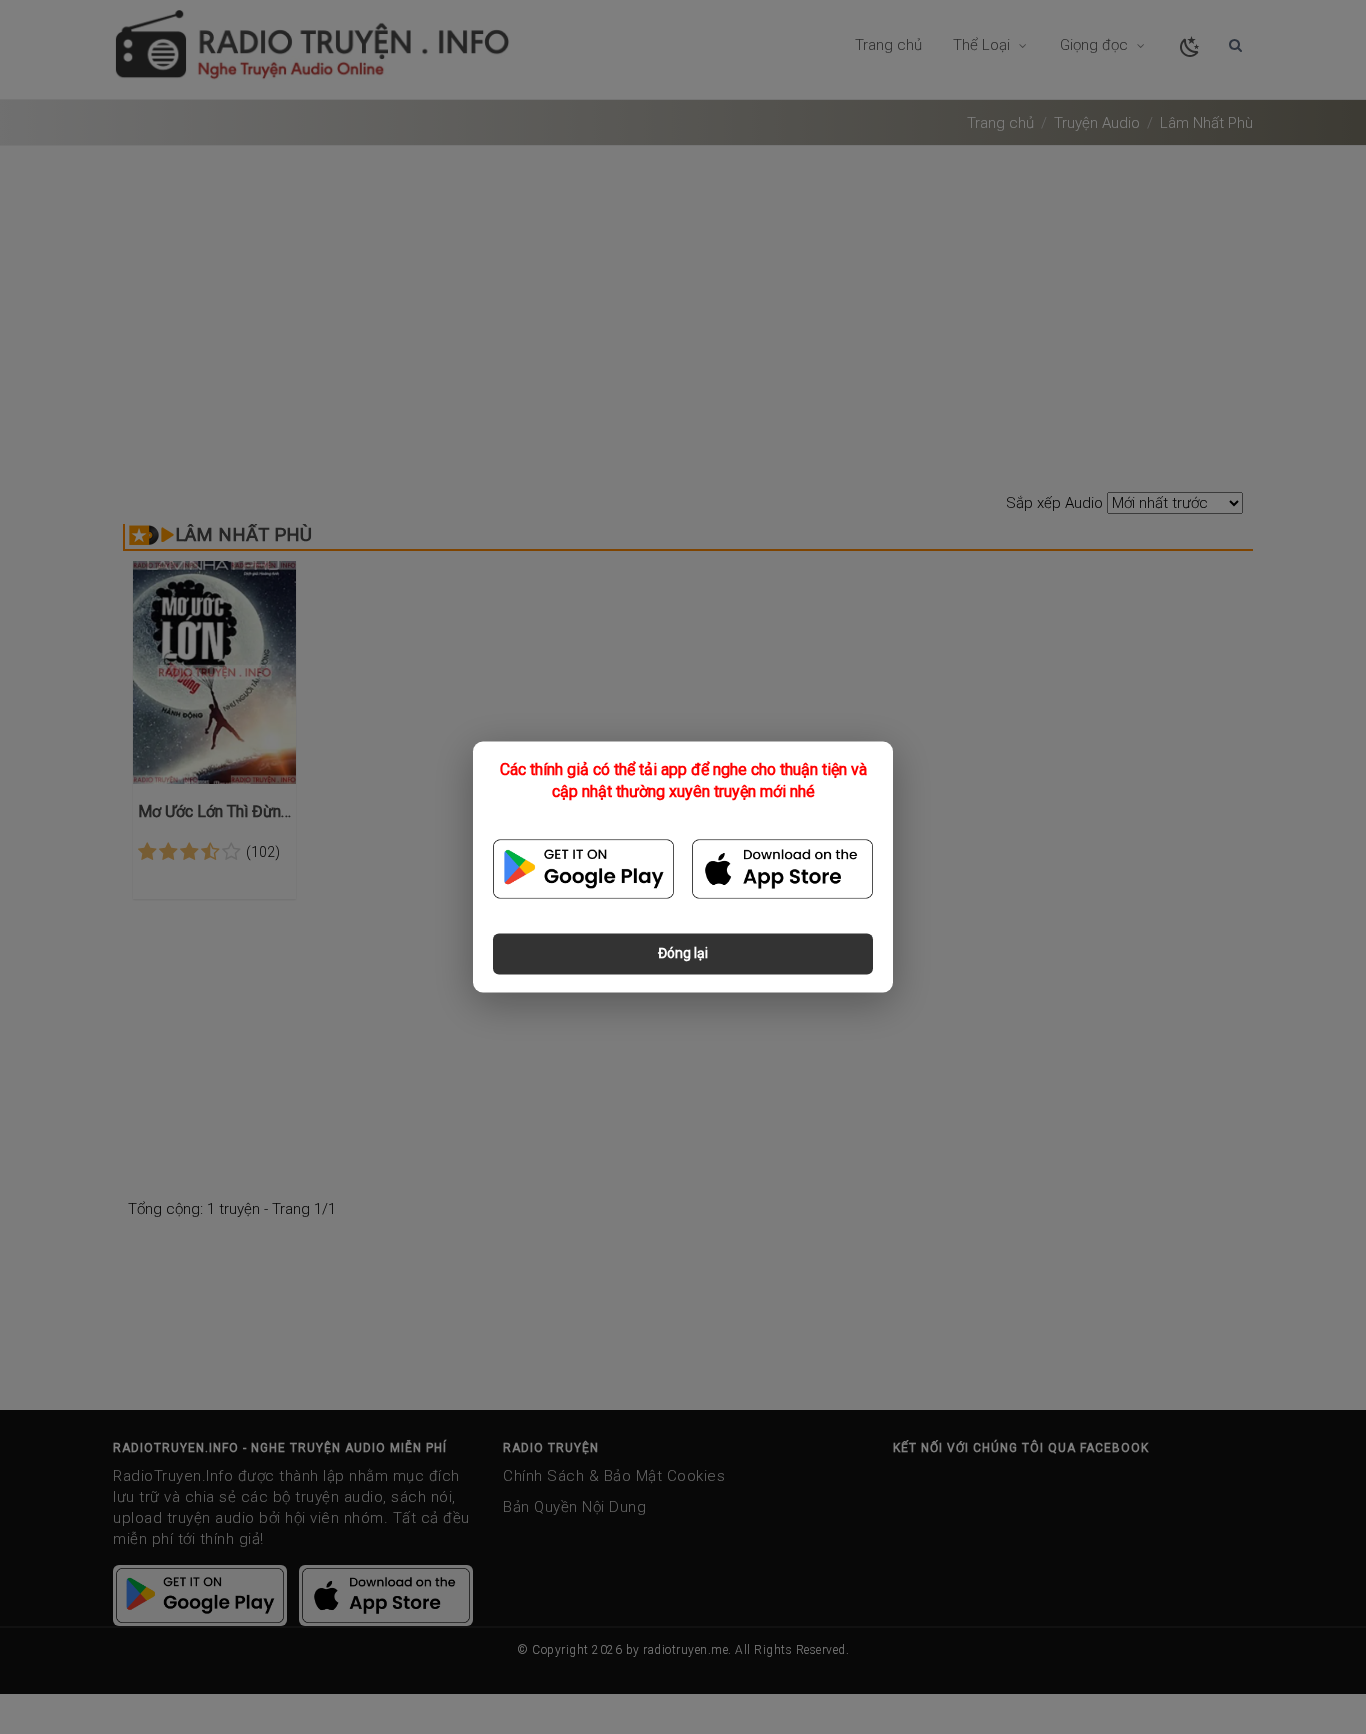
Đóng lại (683, 954)
